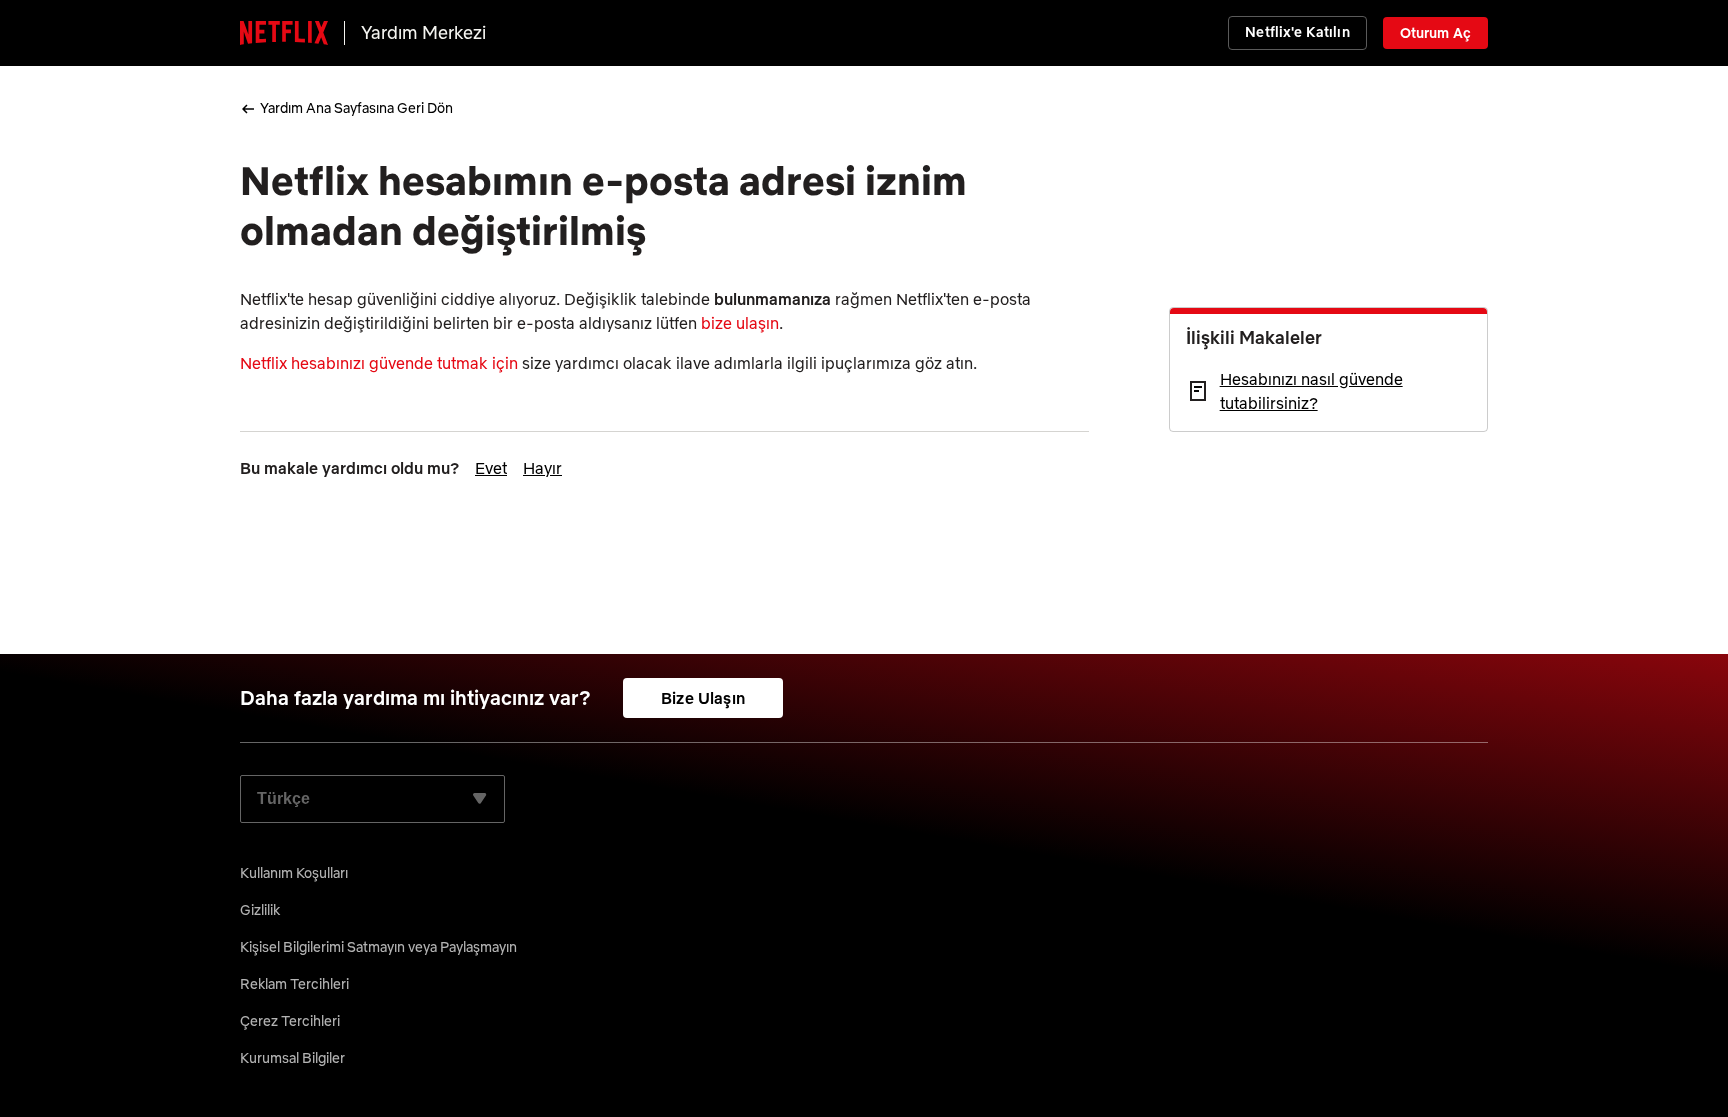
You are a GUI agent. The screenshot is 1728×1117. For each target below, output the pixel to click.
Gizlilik (260, 910)
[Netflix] (284, 33)
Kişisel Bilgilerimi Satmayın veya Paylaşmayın (378, 947)
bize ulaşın (740, 323)
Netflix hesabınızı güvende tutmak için (379, 363)
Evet (491, 468)
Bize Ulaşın (703, 698)
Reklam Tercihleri (294, 984)
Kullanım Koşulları (294, 873)
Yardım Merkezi (423, 32)
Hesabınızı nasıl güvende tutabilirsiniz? (1311, 391)
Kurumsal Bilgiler (292, 1058)
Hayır (542, 468)
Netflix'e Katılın (1297, 32)
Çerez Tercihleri (290, 1021)
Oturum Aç (1435, 33)
